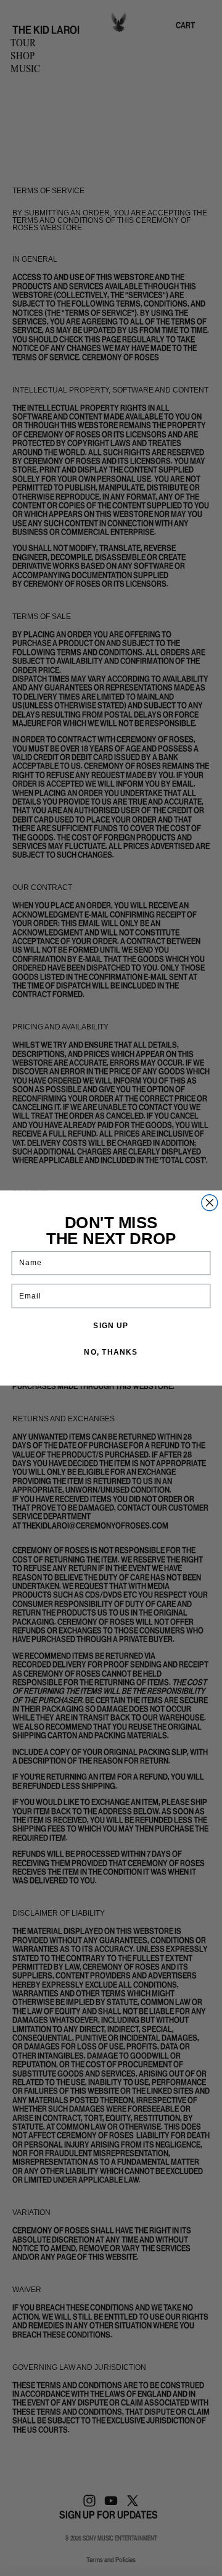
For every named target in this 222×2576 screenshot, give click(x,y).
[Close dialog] (210, 1203)
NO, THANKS (111, 1352)
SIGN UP (111, 1326)
